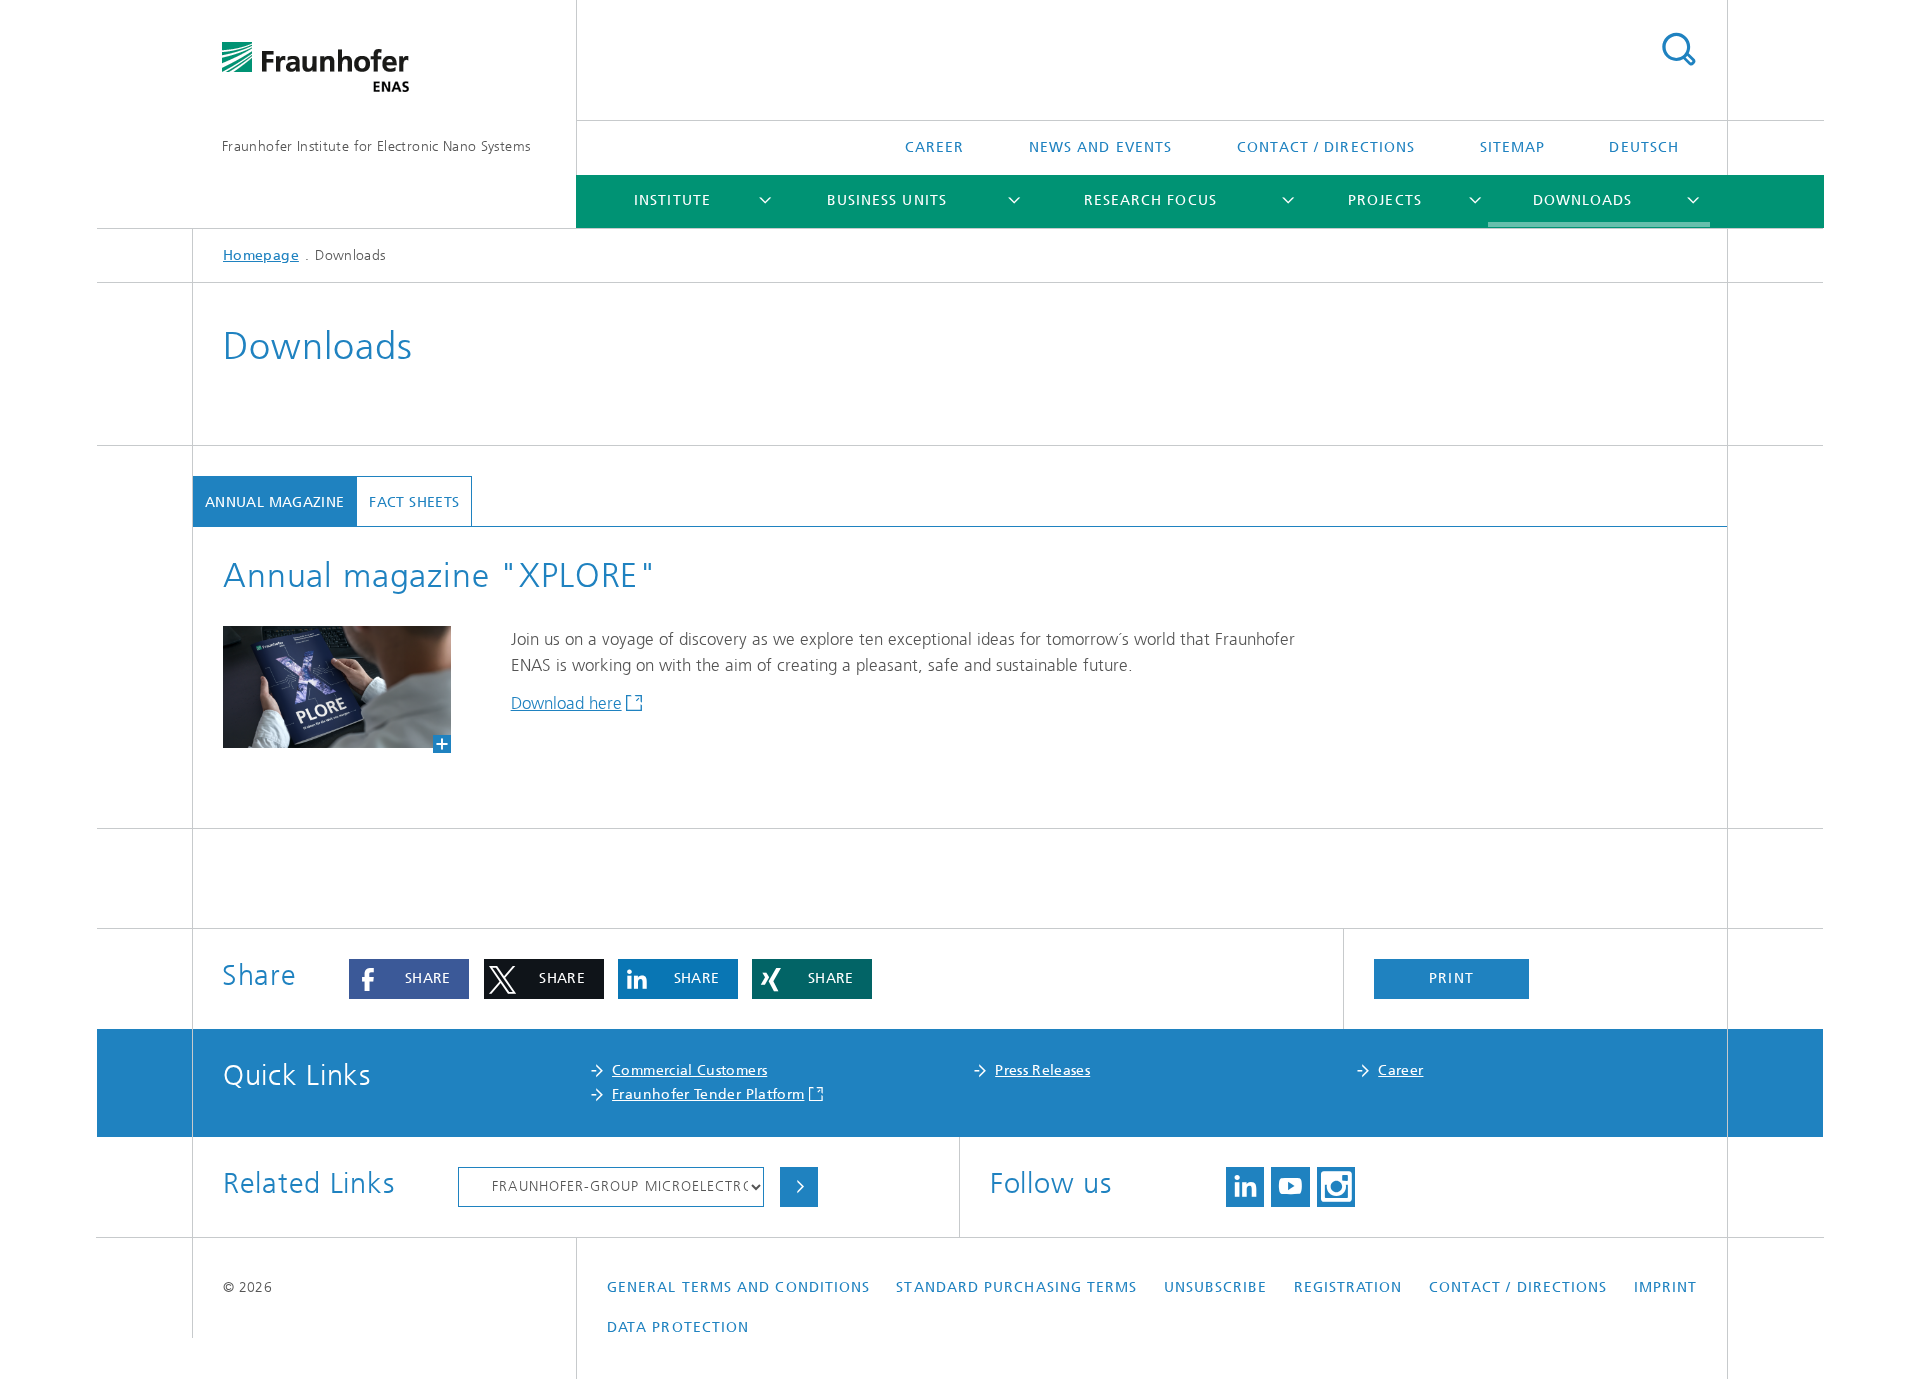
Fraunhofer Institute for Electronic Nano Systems (376, 146)
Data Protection (678, 1327)
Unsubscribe (1216, 1287)
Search (1678, 50)
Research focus (1150, 200)
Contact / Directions (1326, 147)
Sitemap (1513, 147)
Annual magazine (274, 502)
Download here (566, 703)
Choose (799, 1187)
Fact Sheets (414, 502)
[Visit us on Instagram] (1336, 1187)
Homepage (261, 255)
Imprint (1666, 1287)
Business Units (887, 200)
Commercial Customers (689, 1070)
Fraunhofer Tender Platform (708, 1094)
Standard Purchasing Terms (1016, 1287)
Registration (1348, 1287)
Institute (672, 200)
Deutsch (1644, 147)
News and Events (1100, 147)
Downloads (1583, 200)
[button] (409, 979)
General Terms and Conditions (738, 1287)
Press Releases (1042, 1070)
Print (1451, 978)
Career (934, 147)
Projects (1385, 200)
